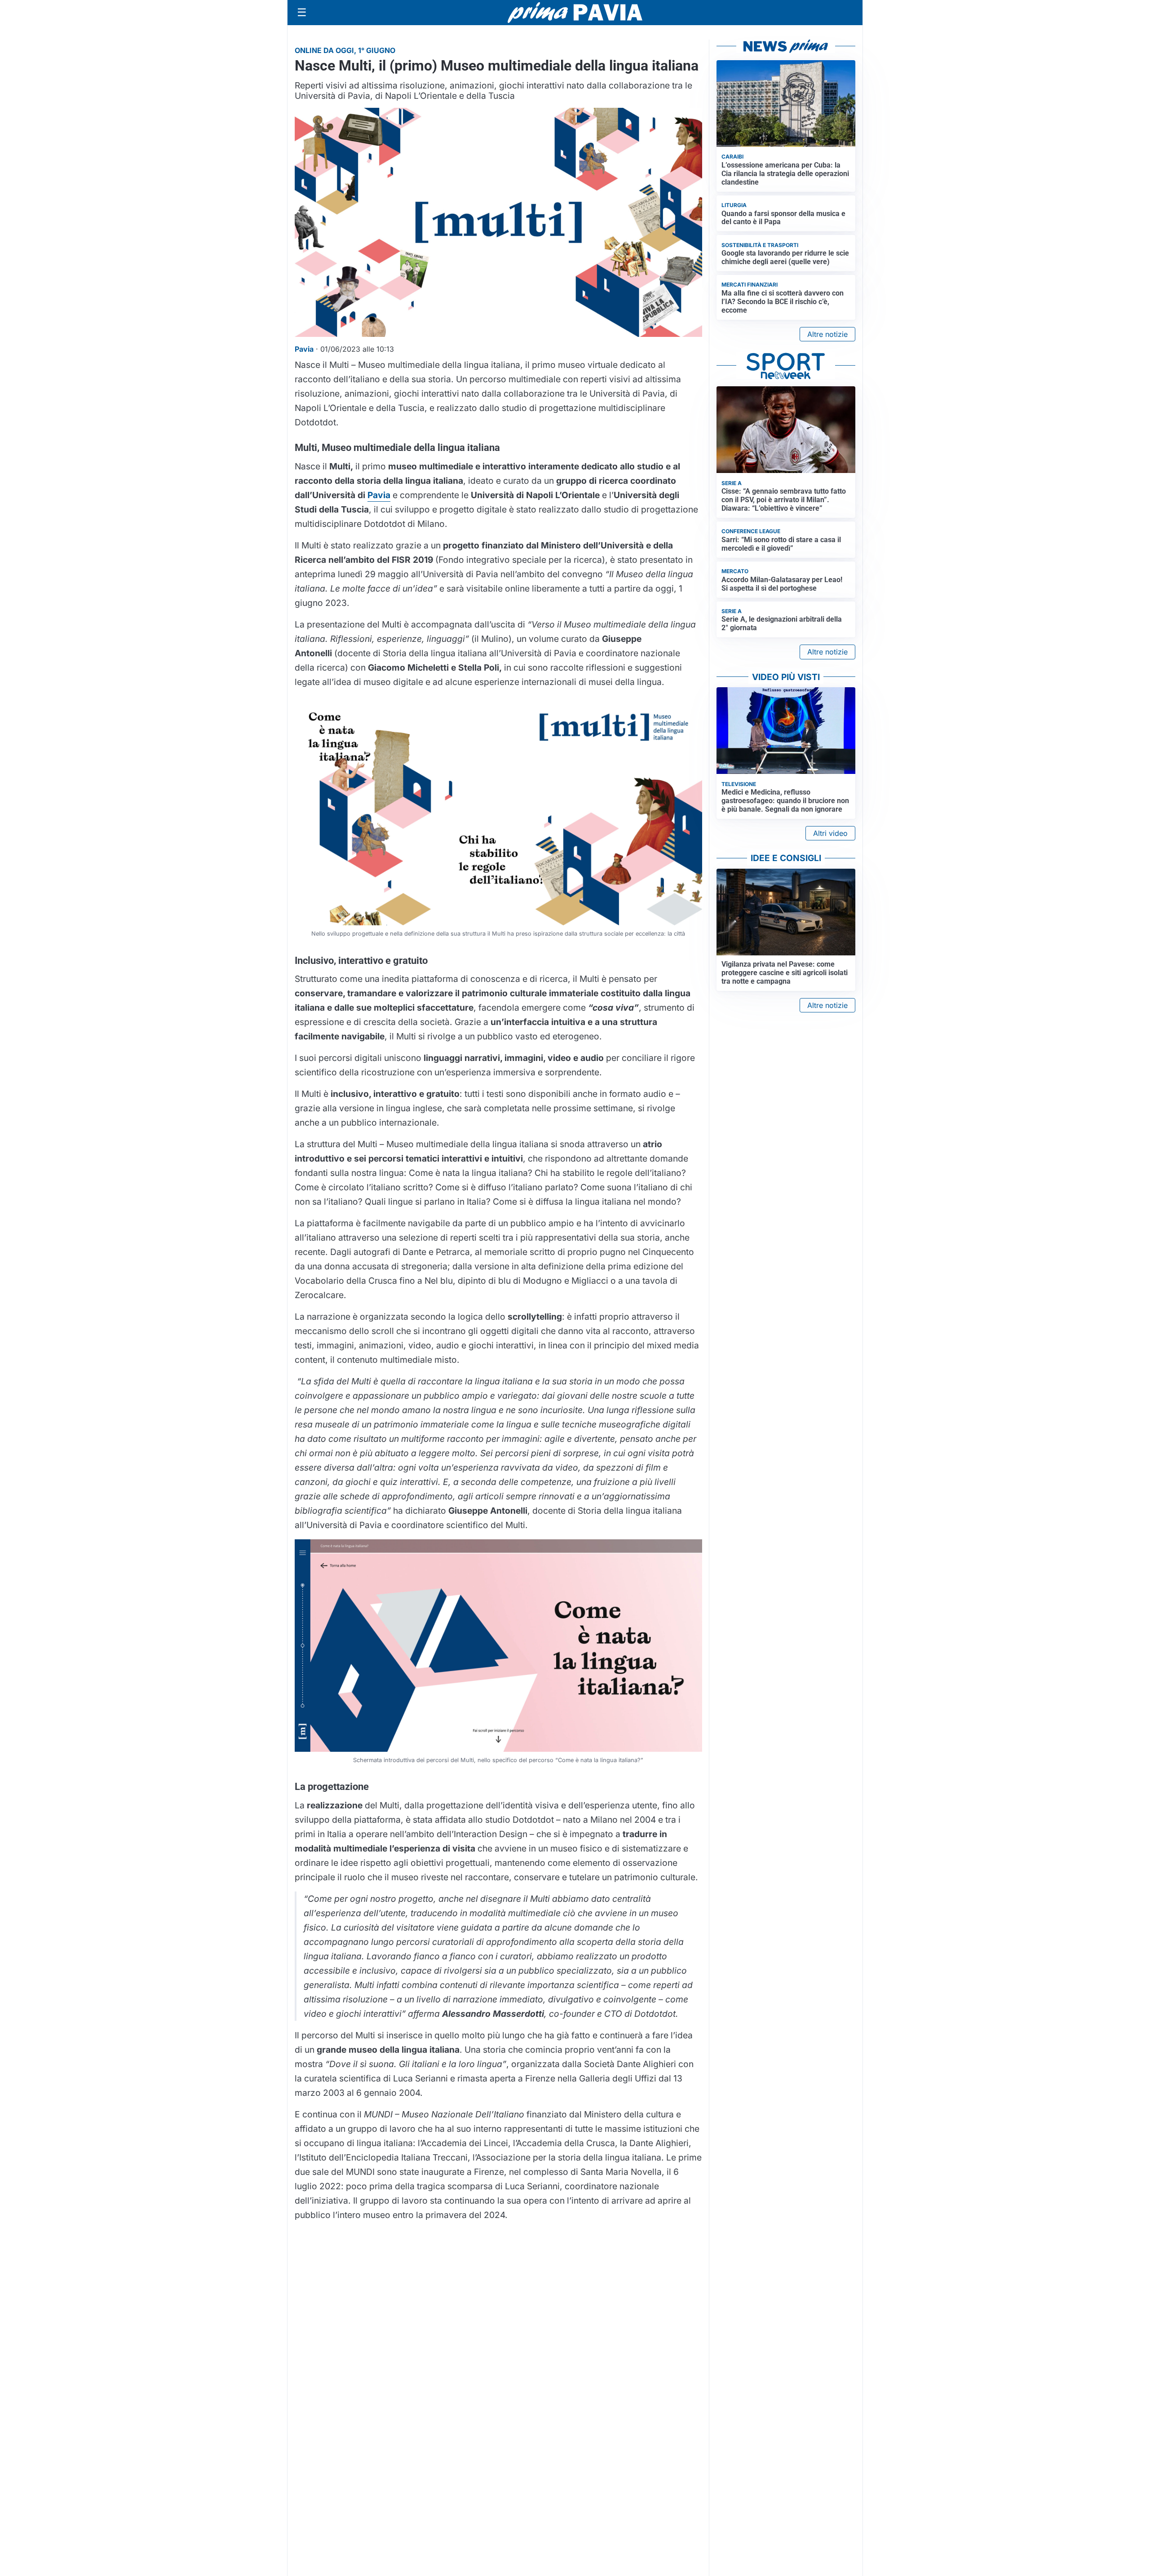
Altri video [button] (830, 833)
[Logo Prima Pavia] (575, 13)
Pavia (379, 495)
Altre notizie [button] (827, 334)
